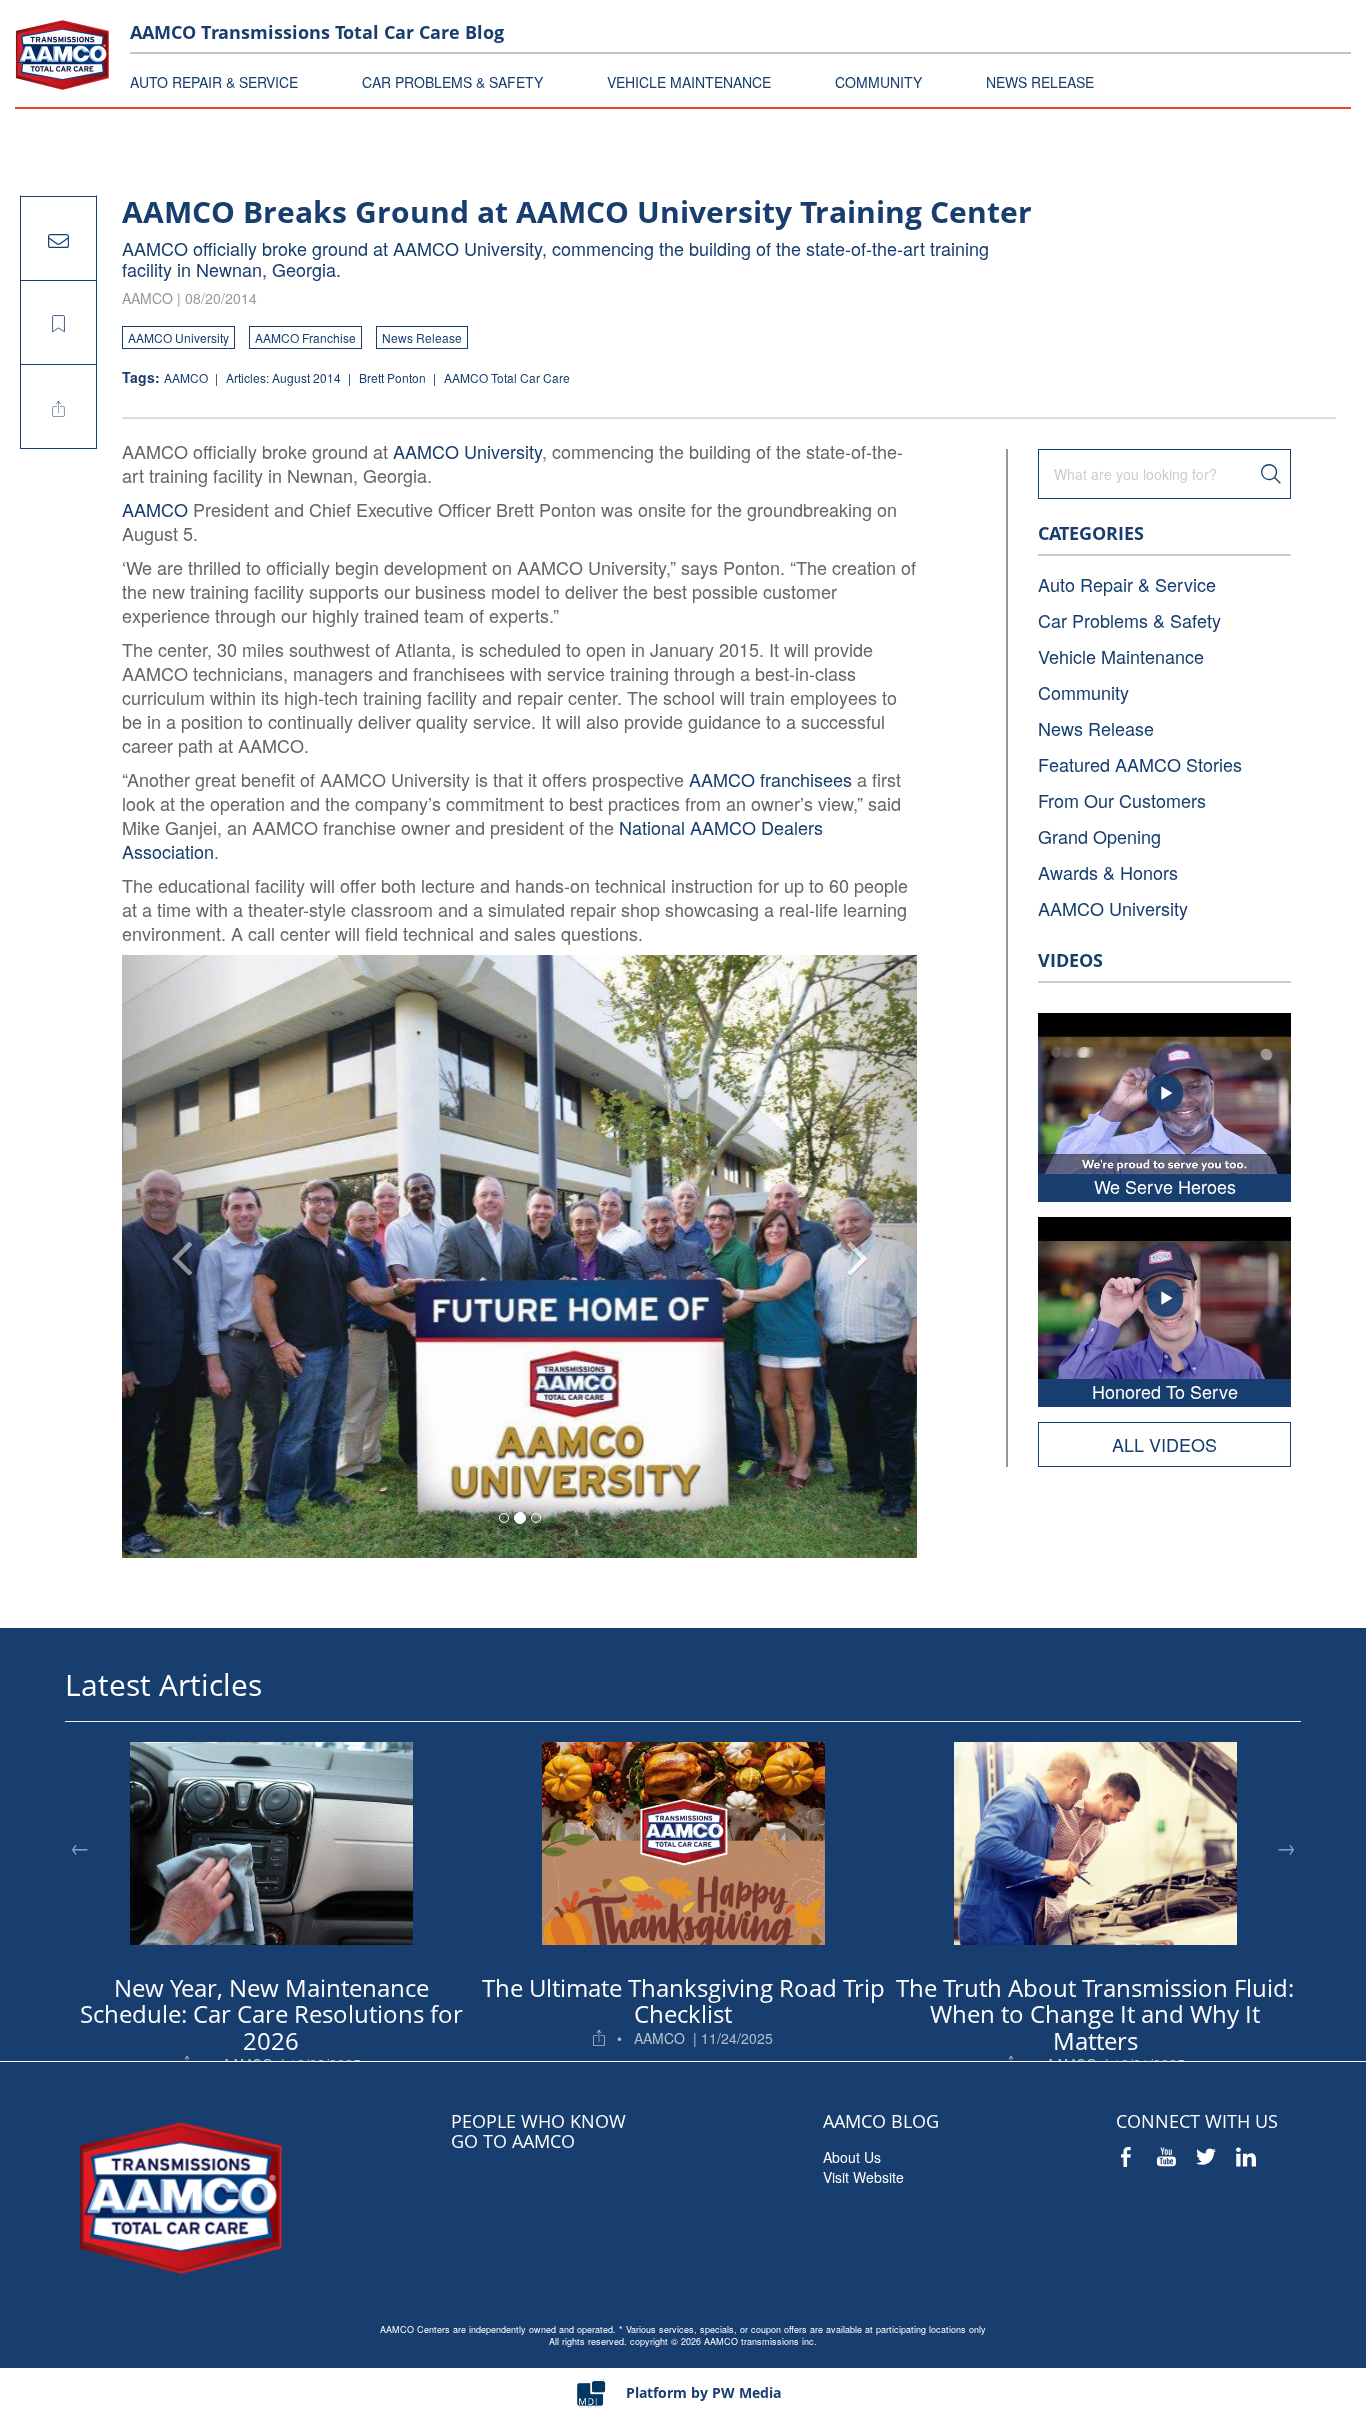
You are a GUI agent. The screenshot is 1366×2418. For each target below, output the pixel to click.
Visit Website (863, 2177)
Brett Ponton (394, 377)
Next (1286, 1847)
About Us (852, 2157)
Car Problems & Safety (1129, 620)
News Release (422, 337)
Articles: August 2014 (285, 377)
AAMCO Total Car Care (507, 377)
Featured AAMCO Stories (1140, 764)
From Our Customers (1122, 800)
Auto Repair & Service (1127, 584)
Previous (80, 1847)
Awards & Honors (1108, 872)
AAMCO (187, 377)
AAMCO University (178, 337)
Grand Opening (1099, 836)
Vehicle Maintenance (1121, 656)
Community (1083, 692)
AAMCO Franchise (305, 337)
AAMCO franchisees (770, 779)
